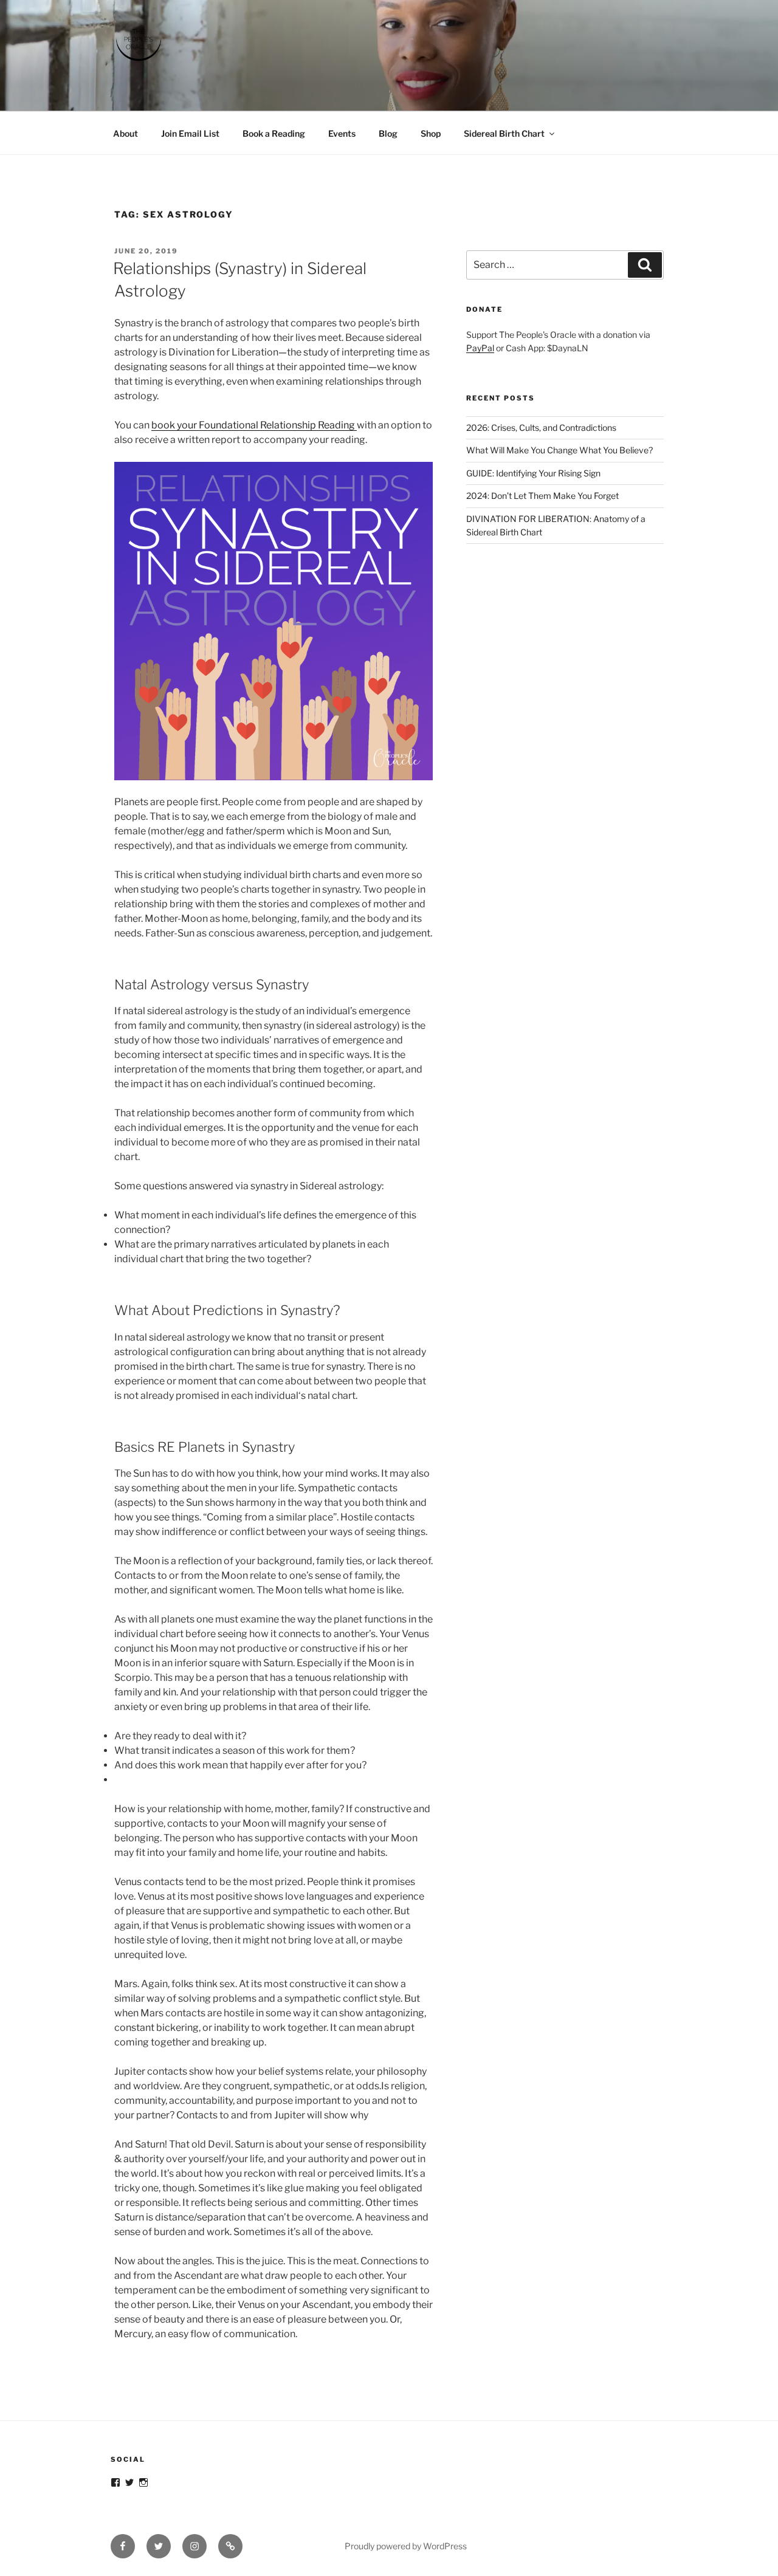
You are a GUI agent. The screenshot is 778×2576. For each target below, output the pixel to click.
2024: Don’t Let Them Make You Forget (542, 496)
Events (342, 133)
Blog (388, 133)
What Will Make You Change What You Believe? (559, 450)
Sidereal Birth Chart (504, 133)
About (126, 133)
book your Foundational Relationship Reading (254, 425)
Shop (431, 133)
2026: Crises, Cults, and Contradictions (541, 428)
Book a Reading (274, 133)
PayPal (480, 348)
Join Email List (190, 133)
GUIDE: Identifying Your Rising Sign (533, 473)
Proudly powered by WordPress (406, 2546)
